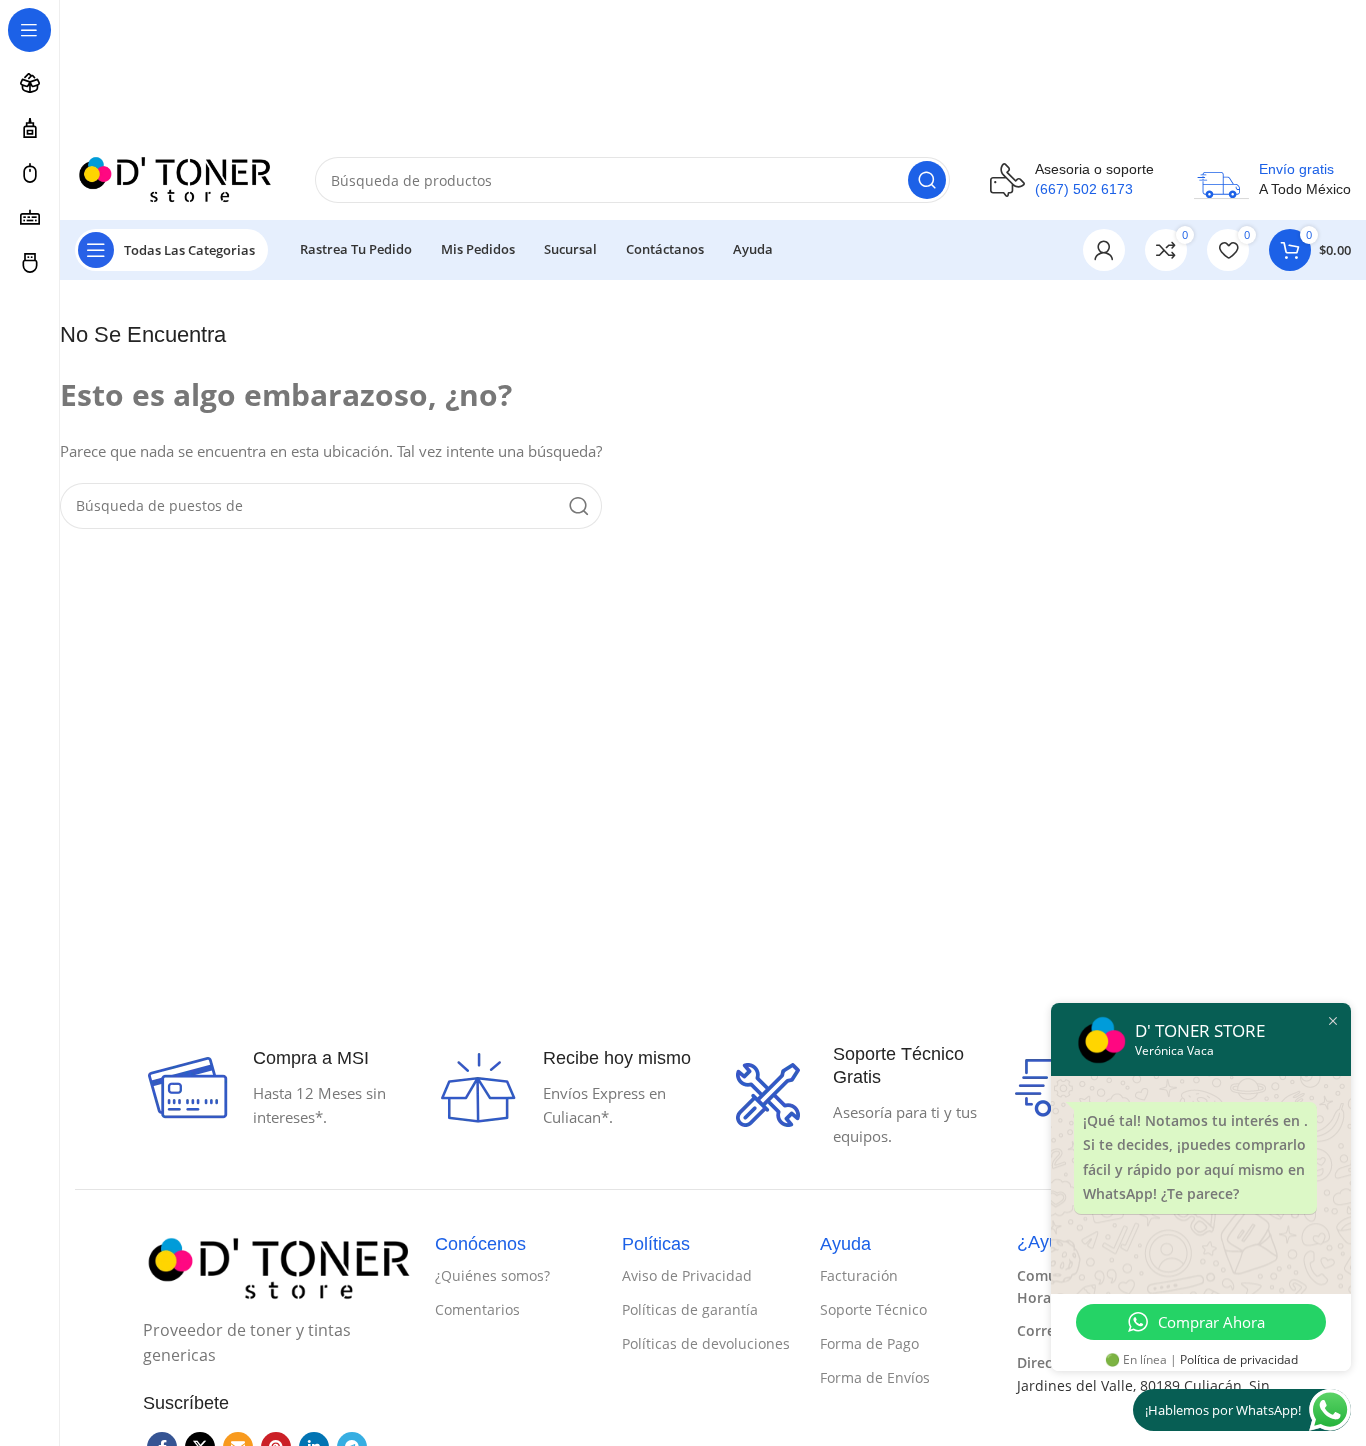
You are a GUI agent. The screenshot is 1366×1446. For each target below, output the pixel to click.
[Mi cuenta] (1104, 250)
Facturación (859, 1275)
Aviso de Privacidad (687, 1275)
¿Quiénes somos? (492, 1275)
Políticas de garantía (690, 1309)
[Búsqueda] (927, 180)
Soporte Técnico (873, 1309)
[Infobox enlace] (1072, 179)
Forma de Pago (869, 1343)
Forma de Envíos (875, 1377)
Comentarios (477, 1309)
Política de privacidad (1239, 1359)
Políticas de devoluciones (706, 1343)
